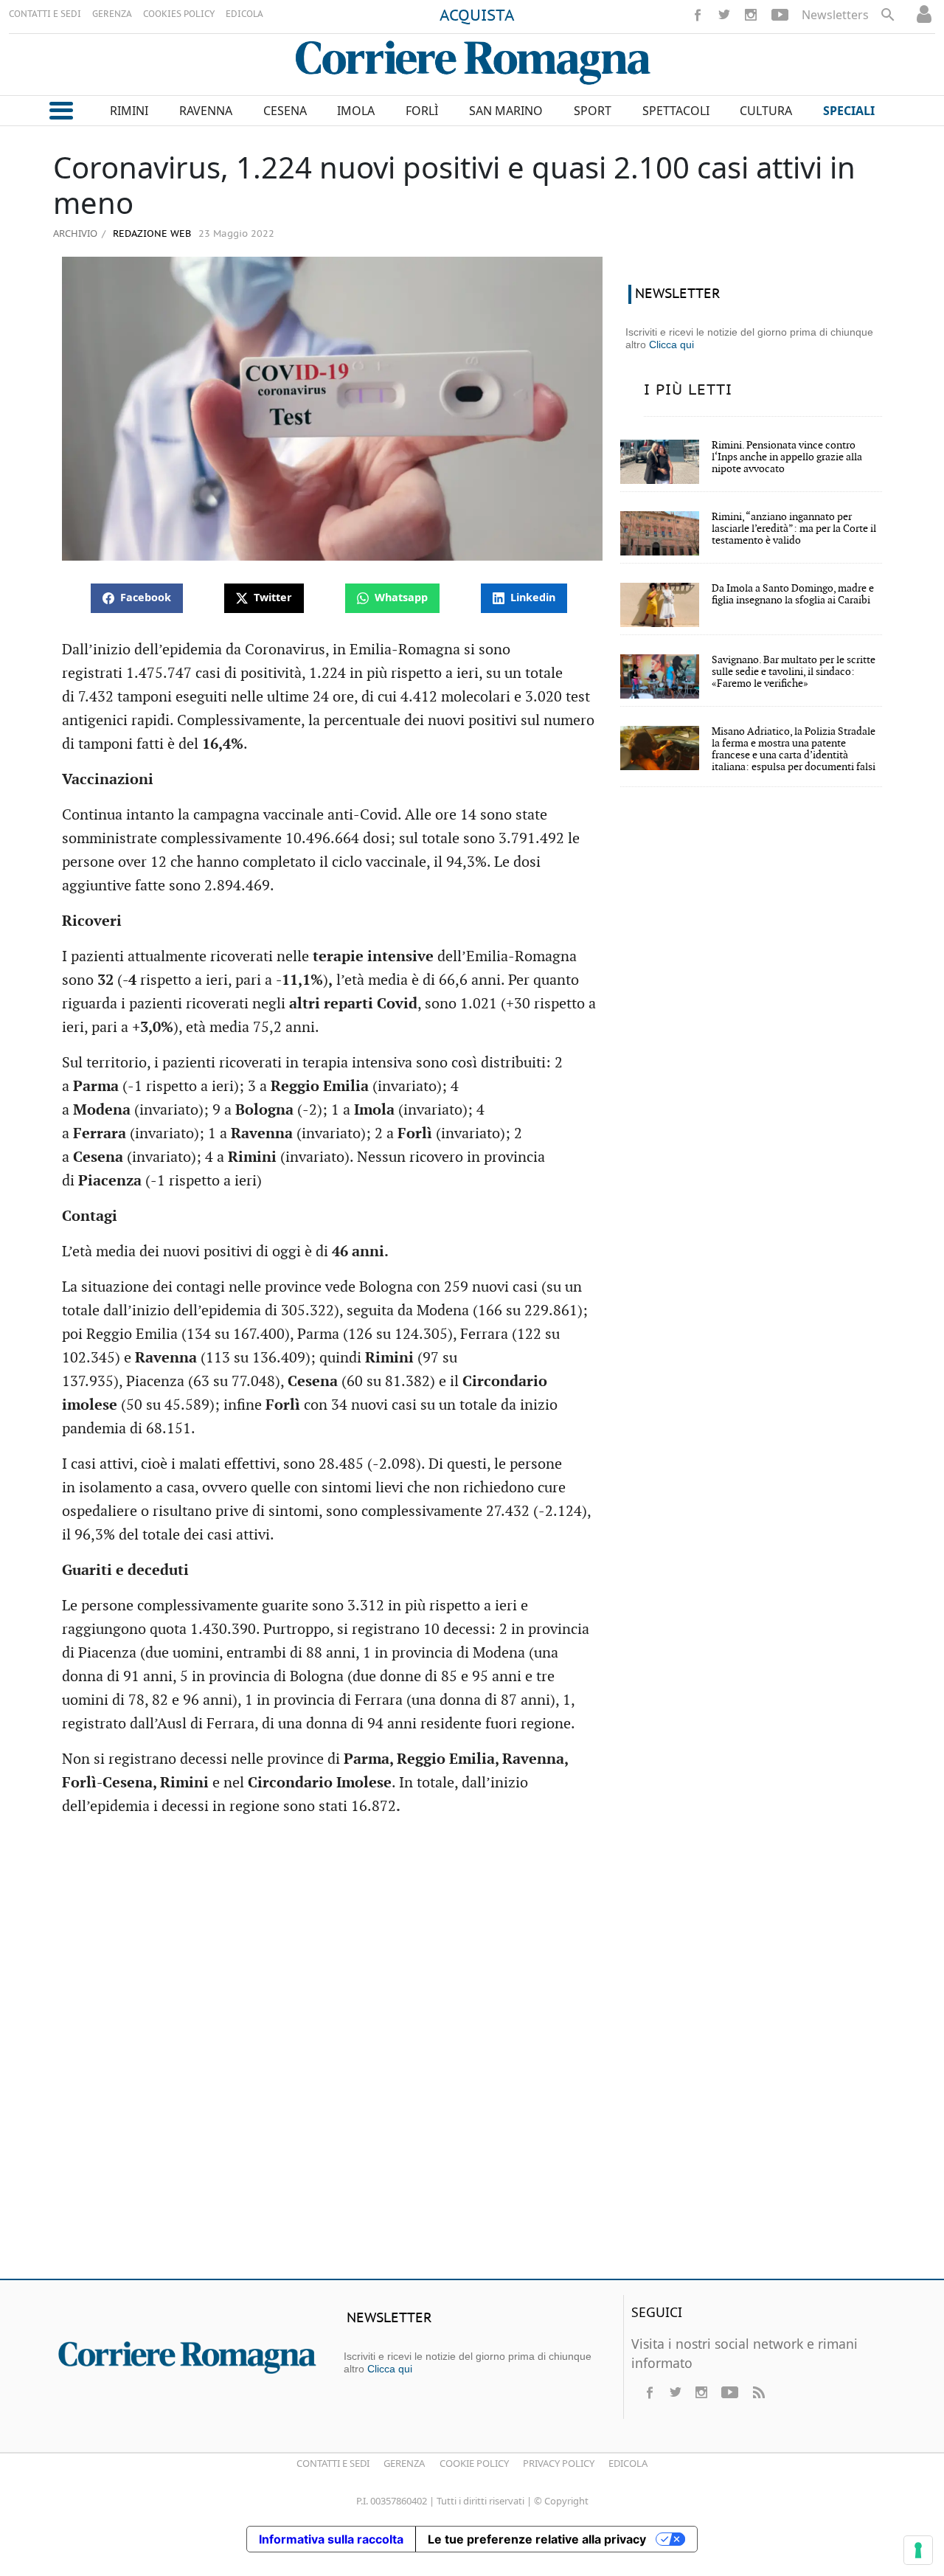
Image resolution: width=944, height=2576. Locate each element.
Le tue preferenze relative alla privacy (537, 2539)
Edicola (628, 2463)
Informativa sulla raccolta (331, 2539)
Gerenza (404, 2463)
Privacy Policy (559, 2463)
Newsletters (835, 15)
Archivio (75, 233)
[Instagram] (751, 15)
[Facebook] (698, 15)
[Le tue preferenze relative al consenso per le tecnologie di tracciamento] (918, 2550)
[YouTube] (780, 15)
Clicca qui (671, 344)
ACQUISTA (477, 16)
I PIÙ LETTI (688, 390)
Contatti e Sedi (333, 2463)
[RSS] (758, 2392)
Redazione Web (150, 234)
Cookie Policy (474, 2463)
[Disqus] (472, 2054)
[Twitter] (724, 15)
